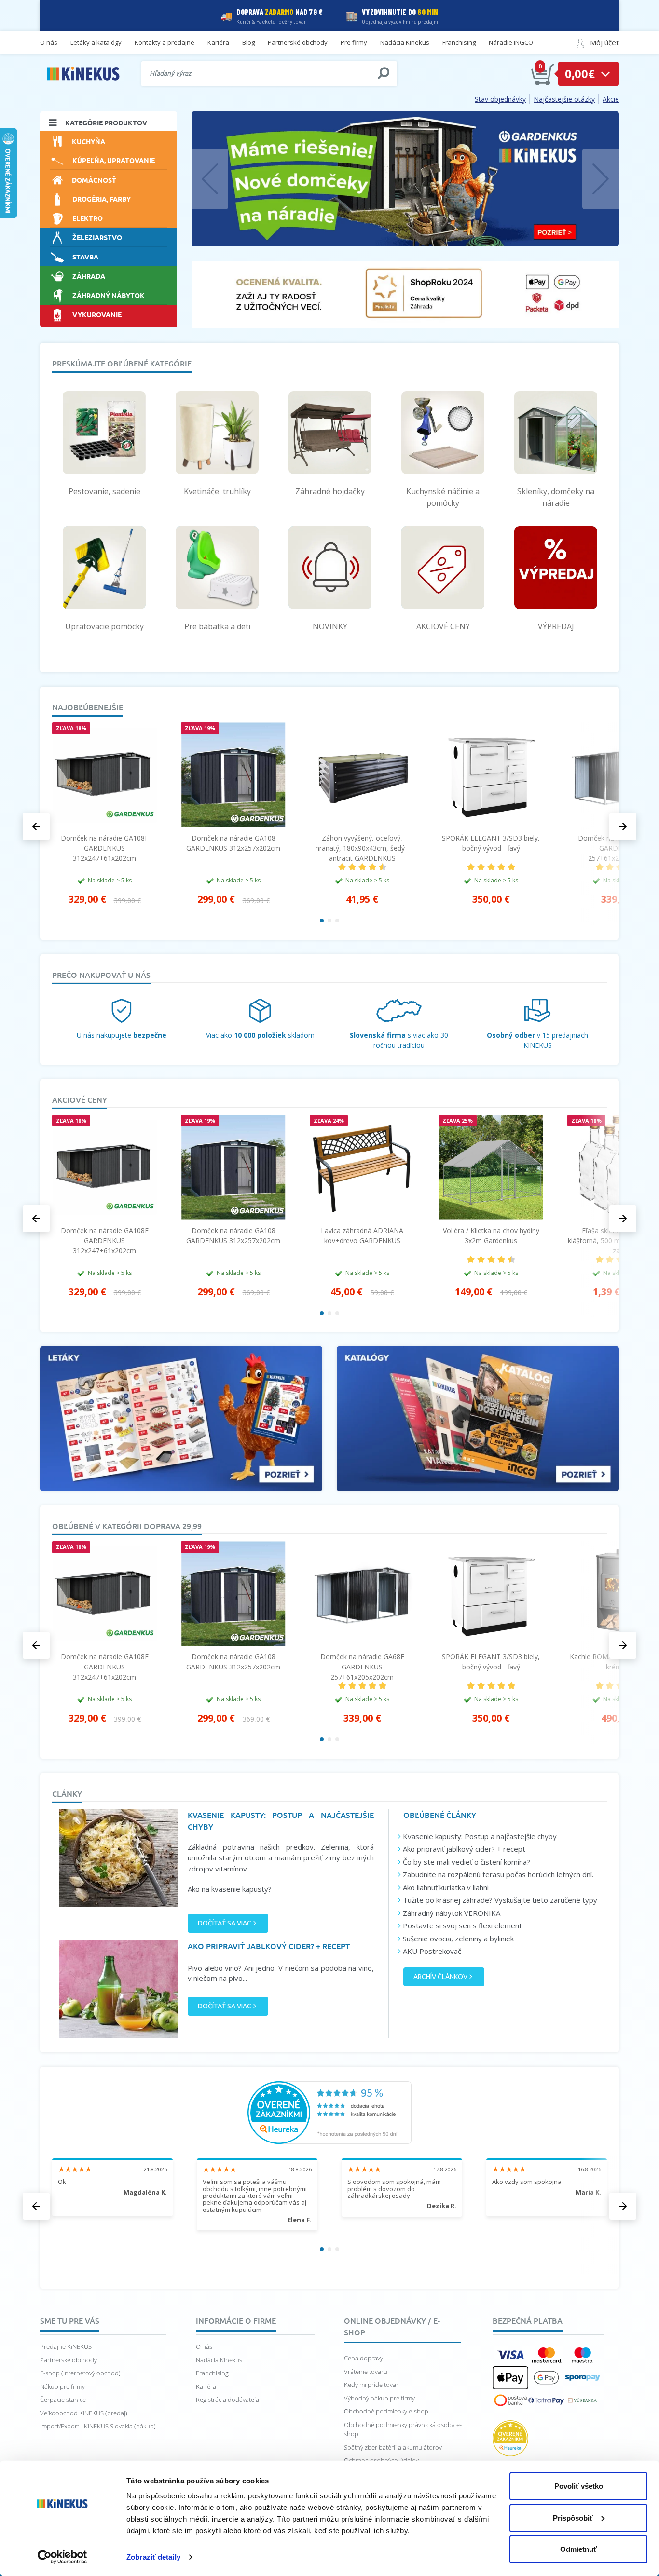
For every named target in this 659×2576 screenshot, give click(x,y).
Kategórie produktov (106, 122)
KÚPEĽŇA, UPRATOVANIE (114, 160)
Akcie (611, 99)
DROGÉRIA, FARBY (102, 199)
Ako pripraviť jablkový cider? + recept (464, 1849)
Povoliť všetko (579, 2486)
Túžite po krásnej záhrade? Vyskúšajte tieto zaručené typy (500, 1900)
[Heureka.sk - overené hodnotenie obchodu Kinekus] (329, 2112)
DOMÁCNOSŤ (94, 180)
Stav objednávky (500, 99)
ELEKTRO (88, 218)
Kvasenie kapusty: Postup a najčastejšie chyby (480, 1836)
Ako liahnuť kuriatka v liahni (446, 1887)
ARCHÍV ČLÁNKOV (440, 1977)
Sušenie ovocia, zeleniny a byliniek (458, 1939)
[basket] (543, 74)
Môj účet (604, 42)
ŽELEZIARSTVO (97, 237)
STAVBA (85, 257)
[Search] (384, 73)
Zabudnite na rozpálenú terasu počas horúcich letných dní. (498, 1874)
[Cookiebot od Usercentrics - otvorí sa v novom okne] (62, 2557)
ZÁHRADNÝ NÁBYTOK (109, 295)
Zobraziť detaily (153, 2557)
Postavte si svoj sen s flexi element (462, 1925)
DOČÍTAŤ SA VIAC (225, 1923)
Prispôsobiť (573, 2517)
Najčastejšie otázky (564, 99)
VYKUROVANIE (97, 314)
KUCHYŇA (89, 141)
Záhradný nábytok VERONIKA (452, 1913)
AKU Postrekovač (432, 1951)
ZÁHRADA (89, 276)
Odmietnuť (578, 2549)
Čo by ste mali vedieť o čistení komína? (467, 1862)
